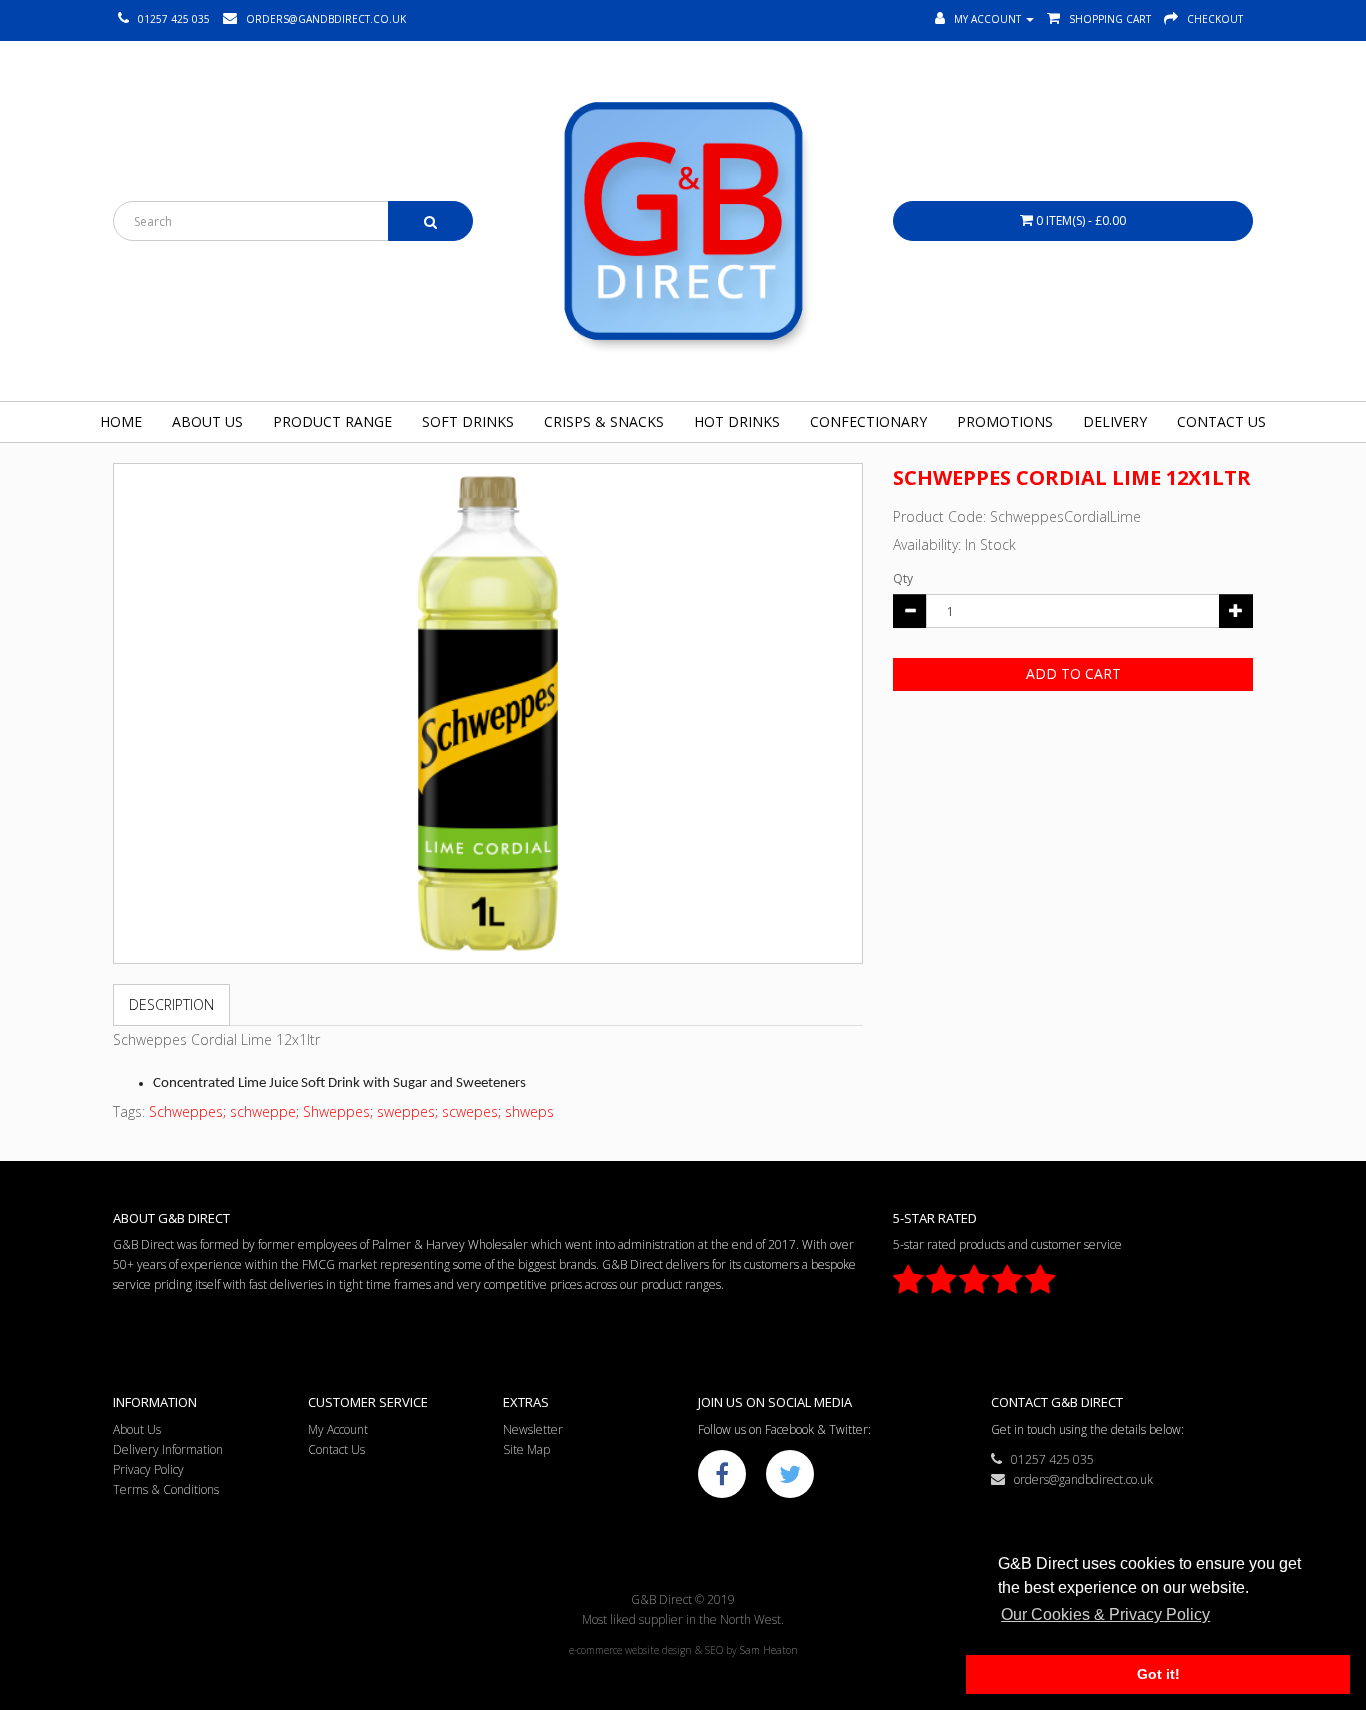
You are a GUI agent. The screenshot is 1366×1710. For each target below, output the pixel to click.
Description (171, 1004)
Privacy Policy (148, 1469)
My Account (338, 1429)
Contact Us (1221, 421)
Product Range (332, 421)
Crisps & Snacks (604, 421)
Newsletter (533, 1429)
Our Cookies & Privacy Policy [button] (1105, 1614)
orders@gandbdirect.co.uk (1079, 1479)
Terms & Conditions (166, 1489)
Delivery (1115, 421)
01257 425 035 (1048, 1459)
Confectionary (868, 421)
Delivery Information (168, 1449)
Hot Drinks (737, 421)
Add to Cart (1073, 673)
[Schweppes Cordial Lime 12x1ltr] (488, 713)
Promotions (1005, 421)
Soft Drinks (468, 421)
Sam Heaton (769, 1650)
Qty (903, 578)
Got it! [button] (1158, 1674)
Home (121, 421)
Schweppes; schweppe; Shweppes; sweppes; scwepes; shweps (351, 1111)
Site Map (526, 1449)
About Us (207, 421)
